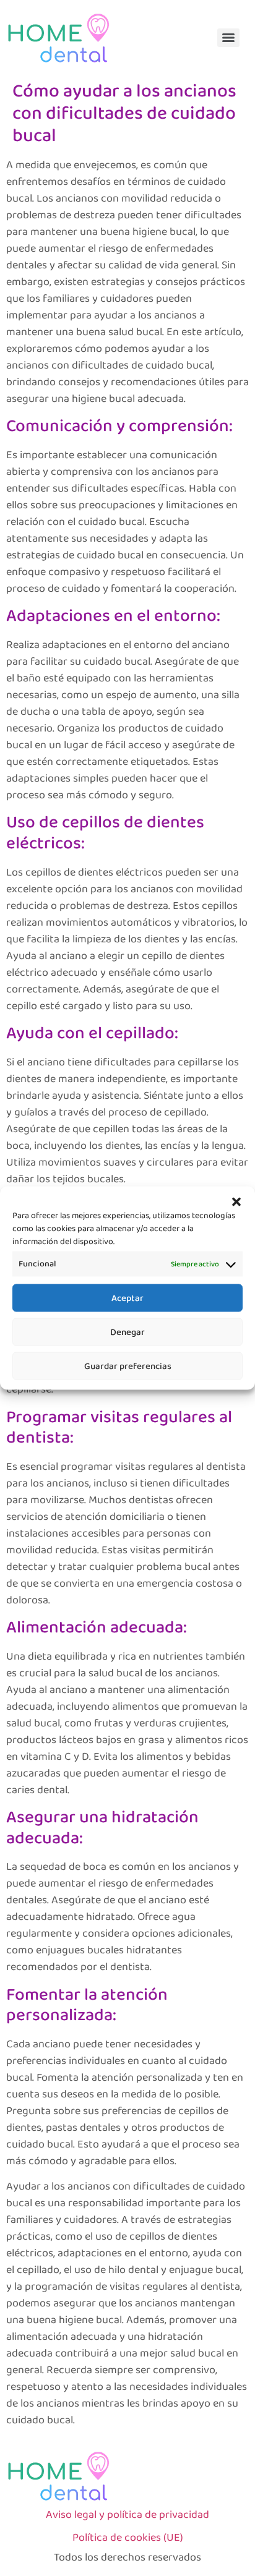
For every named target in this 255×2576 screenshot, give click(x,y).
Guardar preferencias (128, 1366)
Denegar (127, 1332)
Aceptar (127, 1298)
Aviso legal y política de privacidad (127, 2515)
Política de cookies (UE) (128, 2538)
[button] (236, 1202)
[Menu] (228, 38)
